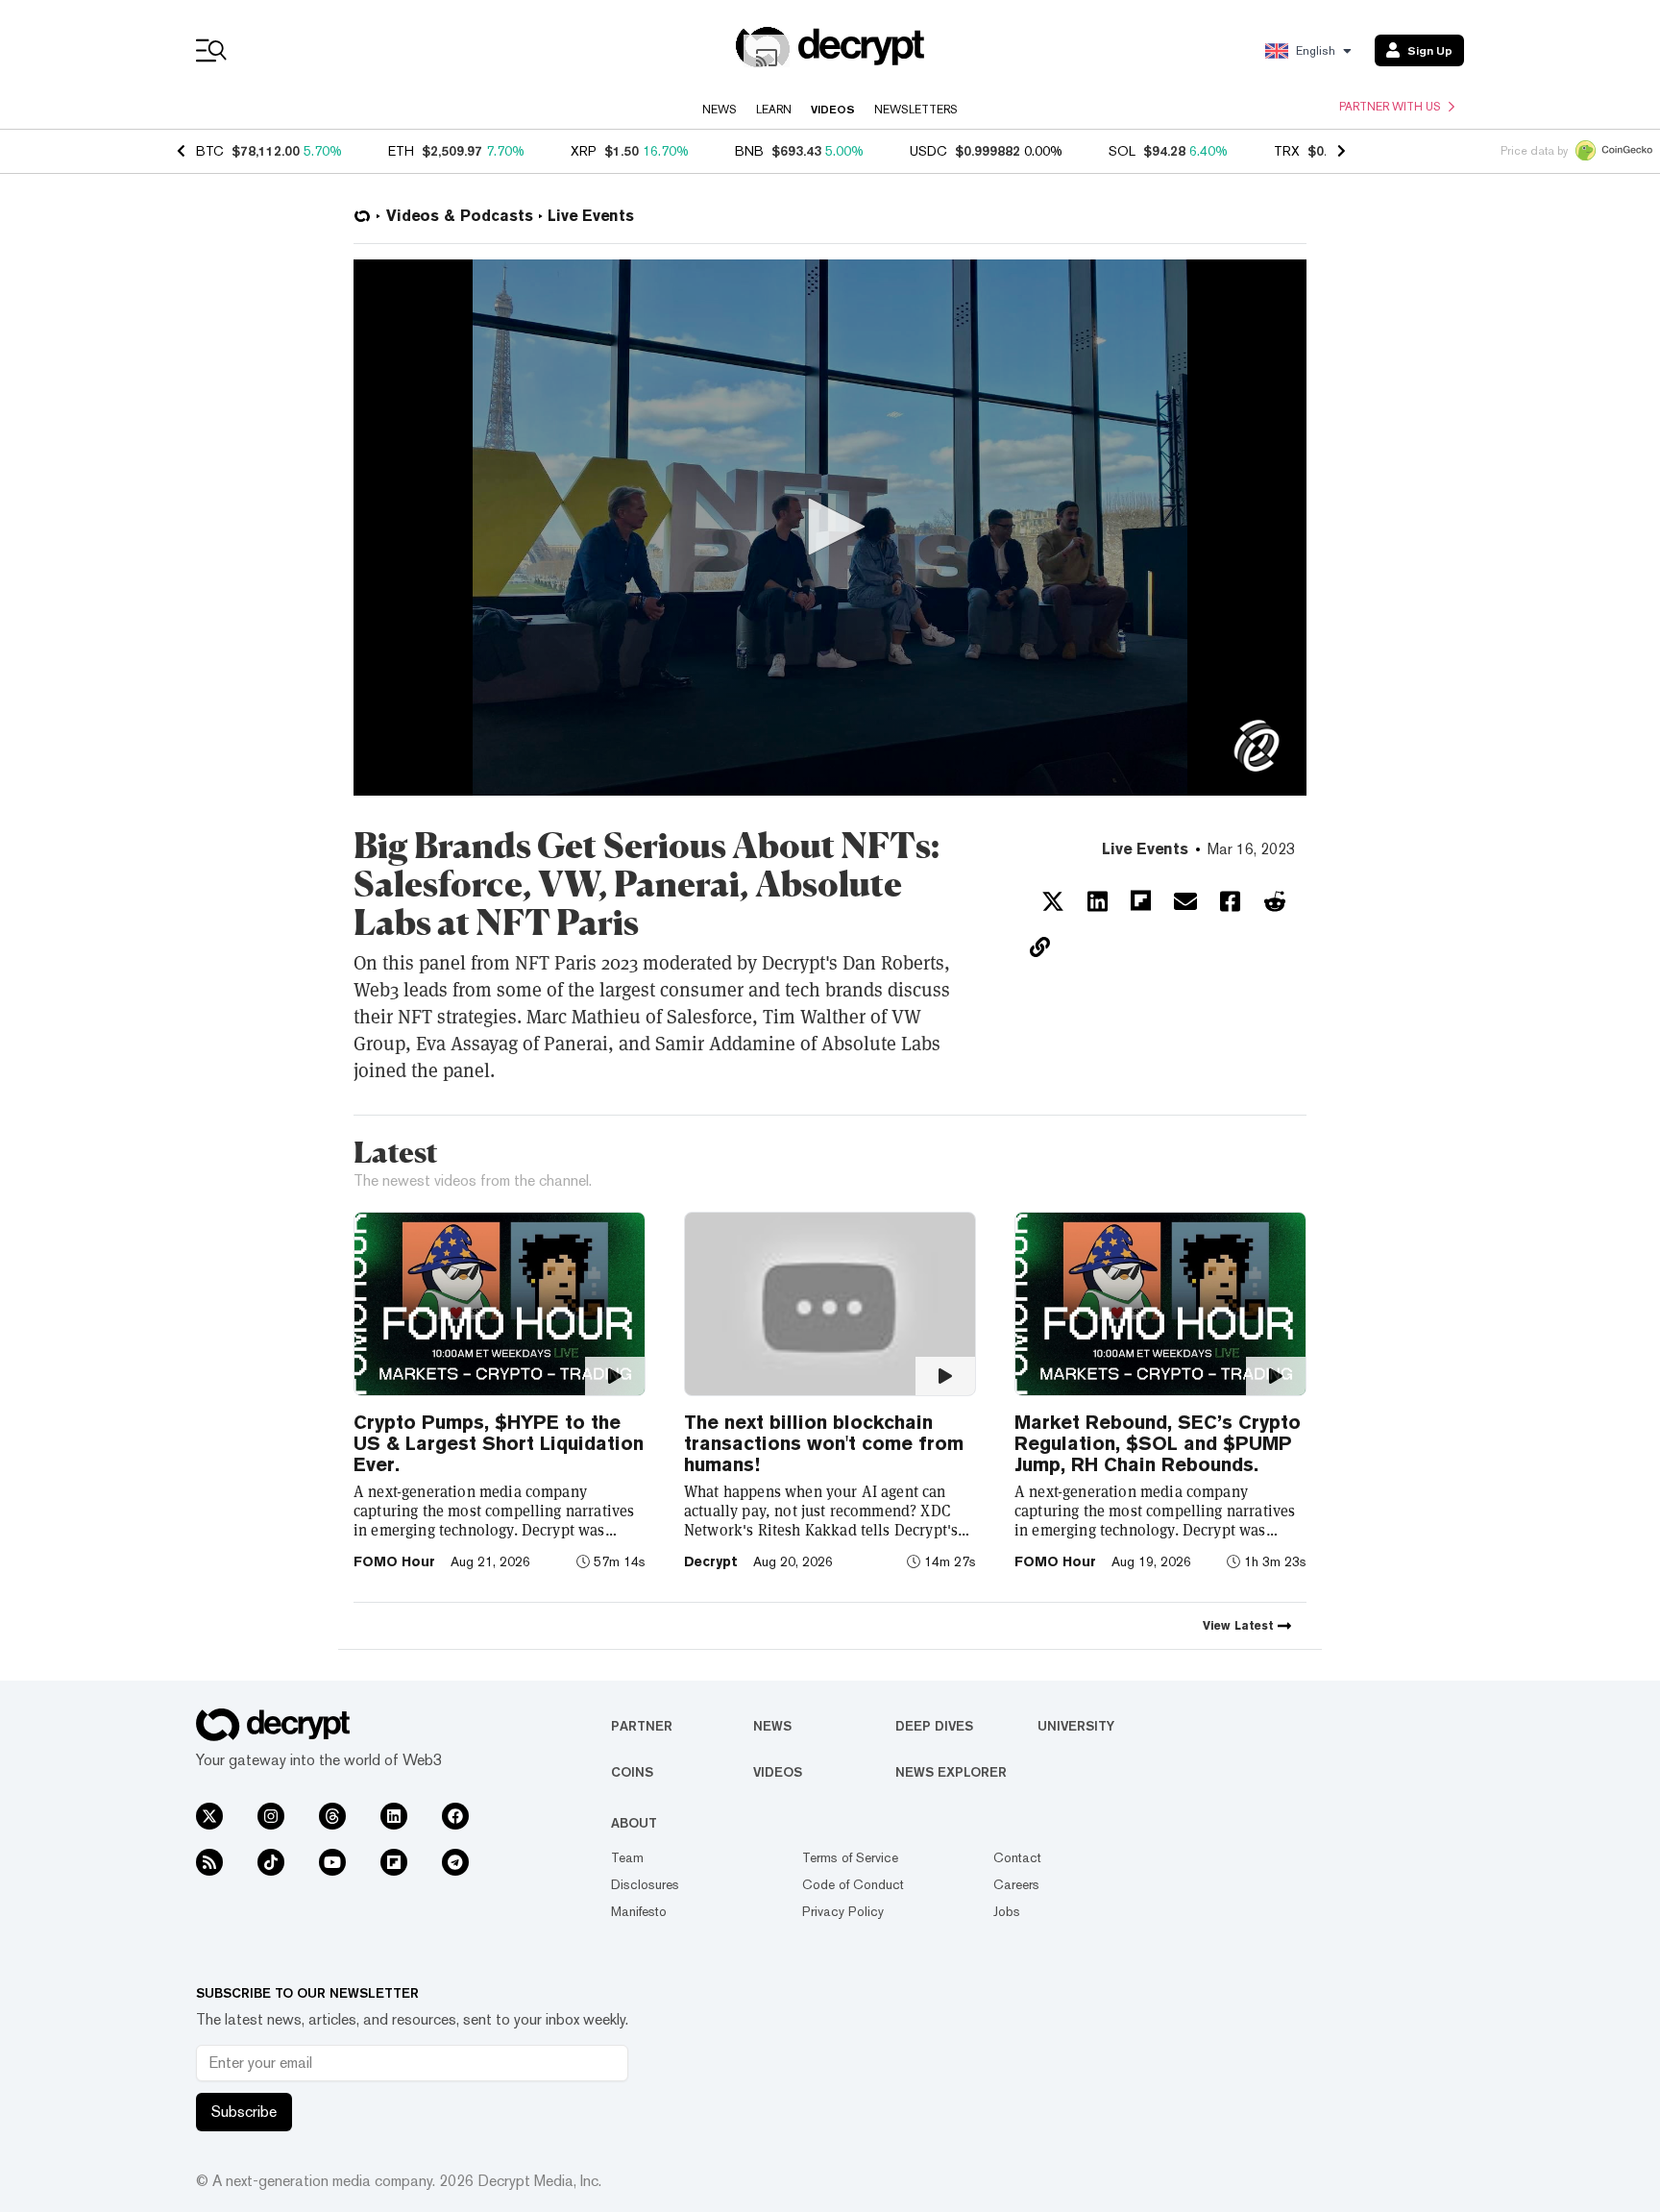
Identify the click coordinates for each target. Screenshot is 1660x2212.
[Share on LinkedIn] (1098, 901)
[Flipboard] (394, 1862)
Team (627, 1857)
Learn (774, 110)
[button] (830, 527)
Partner (642, 1726)
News (720, 110)
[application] (830, 528)
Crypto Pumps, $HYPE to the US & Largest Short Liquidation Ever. (499, 1443)
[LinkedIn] (394, 1816)
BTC (210, 151)
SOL (1122, 151)
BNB (749, 151)
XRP (584, 151)
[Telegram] (455, 1862)
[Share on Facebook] (1230, 901)
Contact (1017, 1857)
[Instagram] (271, 1816)
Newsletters (916, 110)
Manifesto (639, 1911)
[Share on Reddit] (1275, 901)
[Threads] (332, 1816)
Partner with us (1390, 107)
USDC (928, 151)
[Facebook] (455, 1816)
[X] (209, 1816)
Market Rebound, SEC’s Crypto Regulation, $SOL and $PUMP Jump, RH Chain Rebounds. (1158, 1443)
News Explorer (951, 1772)
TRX (1287, 151)
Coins (632, 1772)
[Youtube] (332, 1862)
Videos (833, 110)
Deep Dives (934, 1726)
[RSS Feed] (209, 1862)
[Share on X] (1053, 901)
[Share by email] (1185, 901)
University (1076, 1726)
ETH (401, 151)
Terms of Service (850, 1857)
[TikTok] (271, 1862)
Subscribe (244, 2112)
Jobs (1007, 1911)
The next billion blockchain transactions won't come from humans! (824, 1443)
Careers (1016, 1884)
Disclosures (645, 1884)
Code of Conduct (853, 1884)
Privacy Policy (843, 1911)
